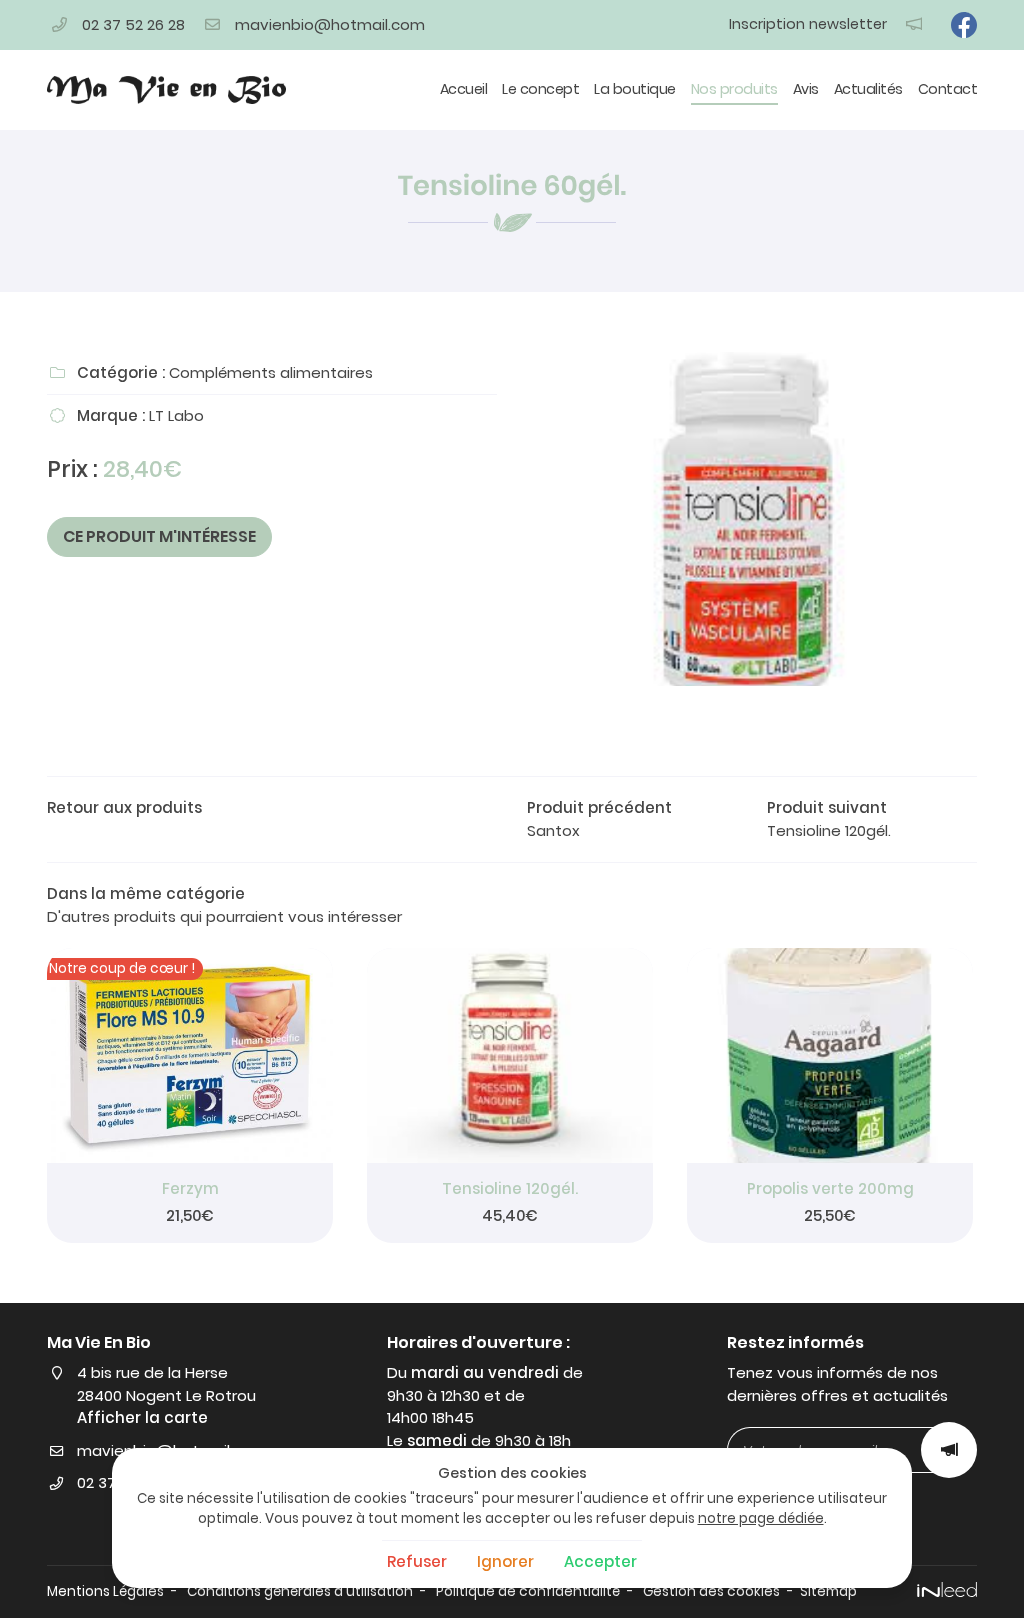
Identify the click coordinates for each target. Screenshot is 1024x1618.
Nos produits (734, 89)
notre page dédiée (761, 1518)
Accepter (600, 1561)
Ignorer (505, 1561)
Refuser (417, 1561)
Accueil (464, 89)
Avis (806, 89)
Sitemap (828, 1591)
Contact (948, 89)
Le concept (540, 89)
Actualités (868, 89)
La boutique (635, 89)
